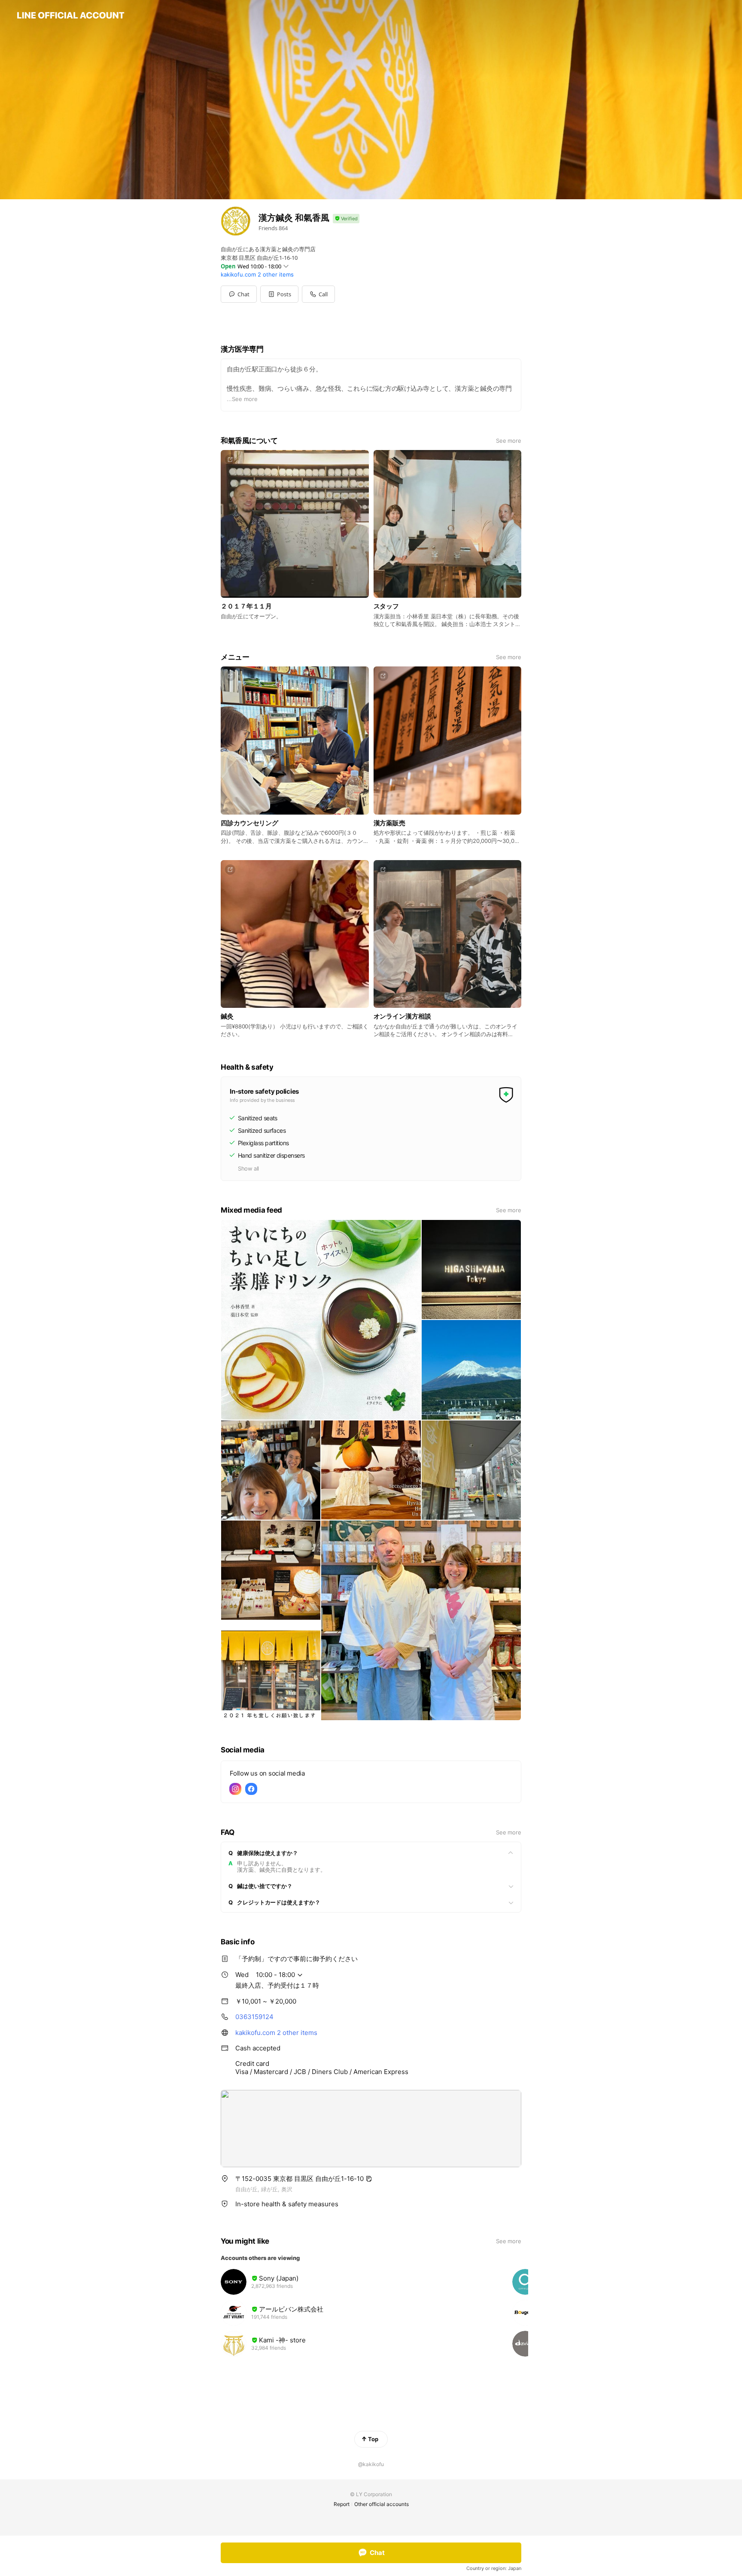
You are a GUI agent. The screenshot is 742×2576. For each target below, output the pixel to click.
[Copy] (369, 2179)
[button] (279, 294)
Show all (248, 1168)
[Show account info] (346, 219)
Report (342, 2504)
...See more (242, 399)
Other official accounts (382, 2504)
